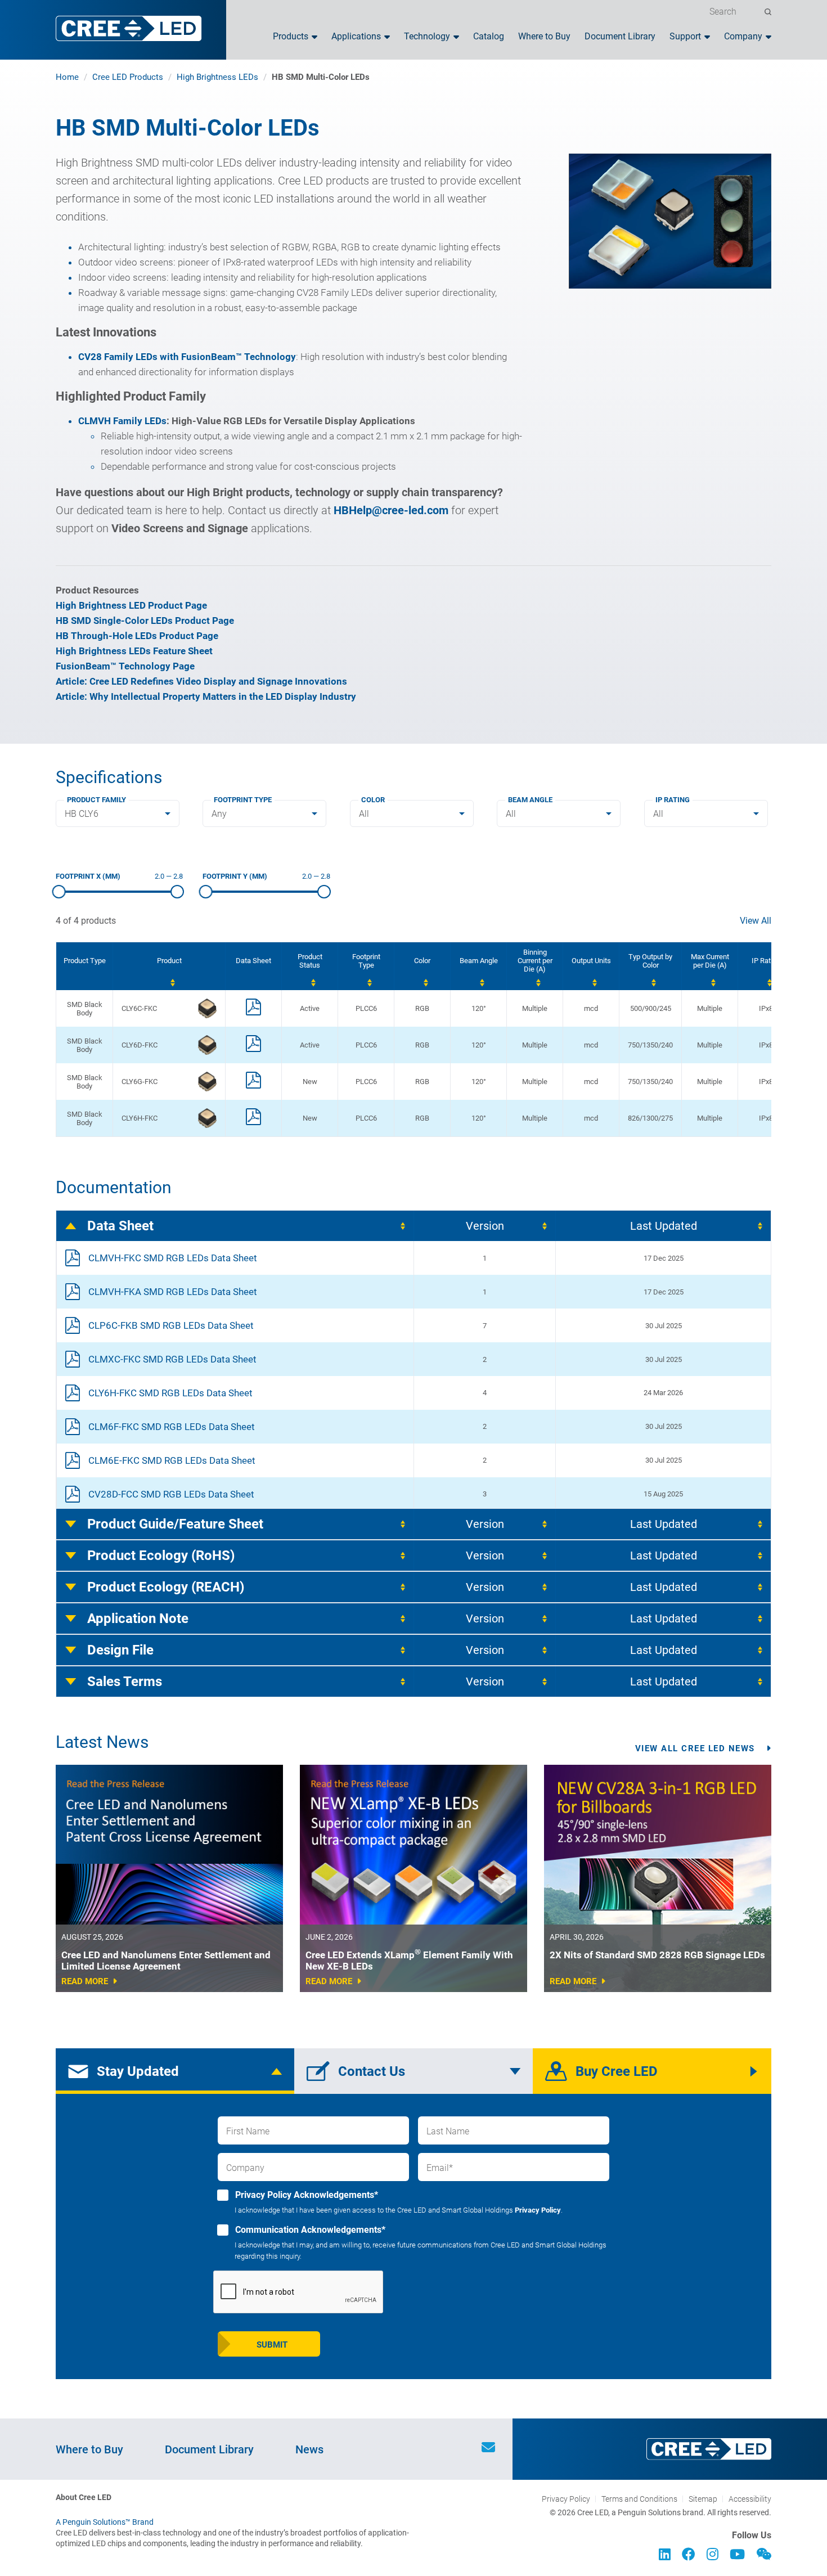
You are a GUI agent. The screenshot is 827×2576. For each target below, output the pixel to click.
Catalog (489, 37)
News (309, 2449)
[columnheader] (169, 966)
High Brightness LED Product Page (131, 605)
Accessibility (750, 2499)
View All (756, 921)
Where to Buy (544, 37)
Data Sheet (120, 1226)
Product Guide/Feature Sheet (175, 1524)
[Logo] (129, 28)
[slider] (59, 892)
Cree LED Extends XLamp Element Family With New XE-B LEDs (409, 1961)
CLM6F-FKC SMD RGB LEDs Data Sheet (172, 1427)
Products (291, 37)
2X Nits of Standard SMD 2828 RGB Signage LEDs (657, 1955)
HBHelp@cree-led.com (391, 510)
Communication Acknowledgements (309, 2230)
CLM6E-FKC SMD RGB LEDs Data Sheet (172, 1460)
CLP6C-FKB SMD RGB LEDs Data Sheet (171, 1325)
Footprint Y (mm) (235, 876)
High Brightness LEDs (217, 77)
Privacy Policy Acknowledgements (305, 2195)
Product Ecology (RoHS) (161, 1556)
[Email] (488, 2449)
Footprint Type (243, 800)
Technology (427, 37)
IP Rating (673, 800)
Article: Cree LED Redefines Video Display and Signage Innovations (201, 681)
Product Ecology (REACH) (166, 1587)
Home (67, 77)
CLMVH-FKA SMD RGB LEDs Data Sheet (173, 1292)
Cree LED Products (128, 77)
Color (373, 800)
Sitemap (703, 2499)
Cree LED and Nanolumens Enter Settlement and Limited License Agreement (166, 1961)
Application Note (138, 1619)
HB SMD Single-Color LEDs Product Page (145, 621)
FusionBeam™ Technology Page (125, 666)
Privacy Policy (538, 2210)
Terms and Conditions (639, 2499)
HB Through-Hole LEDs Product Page (137, 636)
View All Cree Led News (695, 1748)
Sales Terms (125, 1682)
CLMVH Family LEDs (122, 421)
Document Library (620, 37)
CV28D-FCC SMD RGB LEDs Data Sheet (171, 1494)
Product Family (96, 800)
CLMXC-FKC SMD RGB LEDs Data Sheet (172, 1359)
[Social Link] (665, 2556)
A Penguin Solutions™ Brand (105, 2522)
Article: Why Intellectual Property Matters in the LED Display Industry (206, 696)
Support (685, 37)
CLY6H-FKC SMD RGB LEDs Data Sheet (170, 1393)
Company (743, 37)
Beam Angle (530, 800)
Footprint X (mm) (88, 876)
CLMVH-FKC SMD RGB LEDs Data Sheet (173, 1258)
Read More (85, 1981)
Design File (120, 1650)
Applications (356, 37)
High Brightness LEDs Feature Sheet (134, 651)
